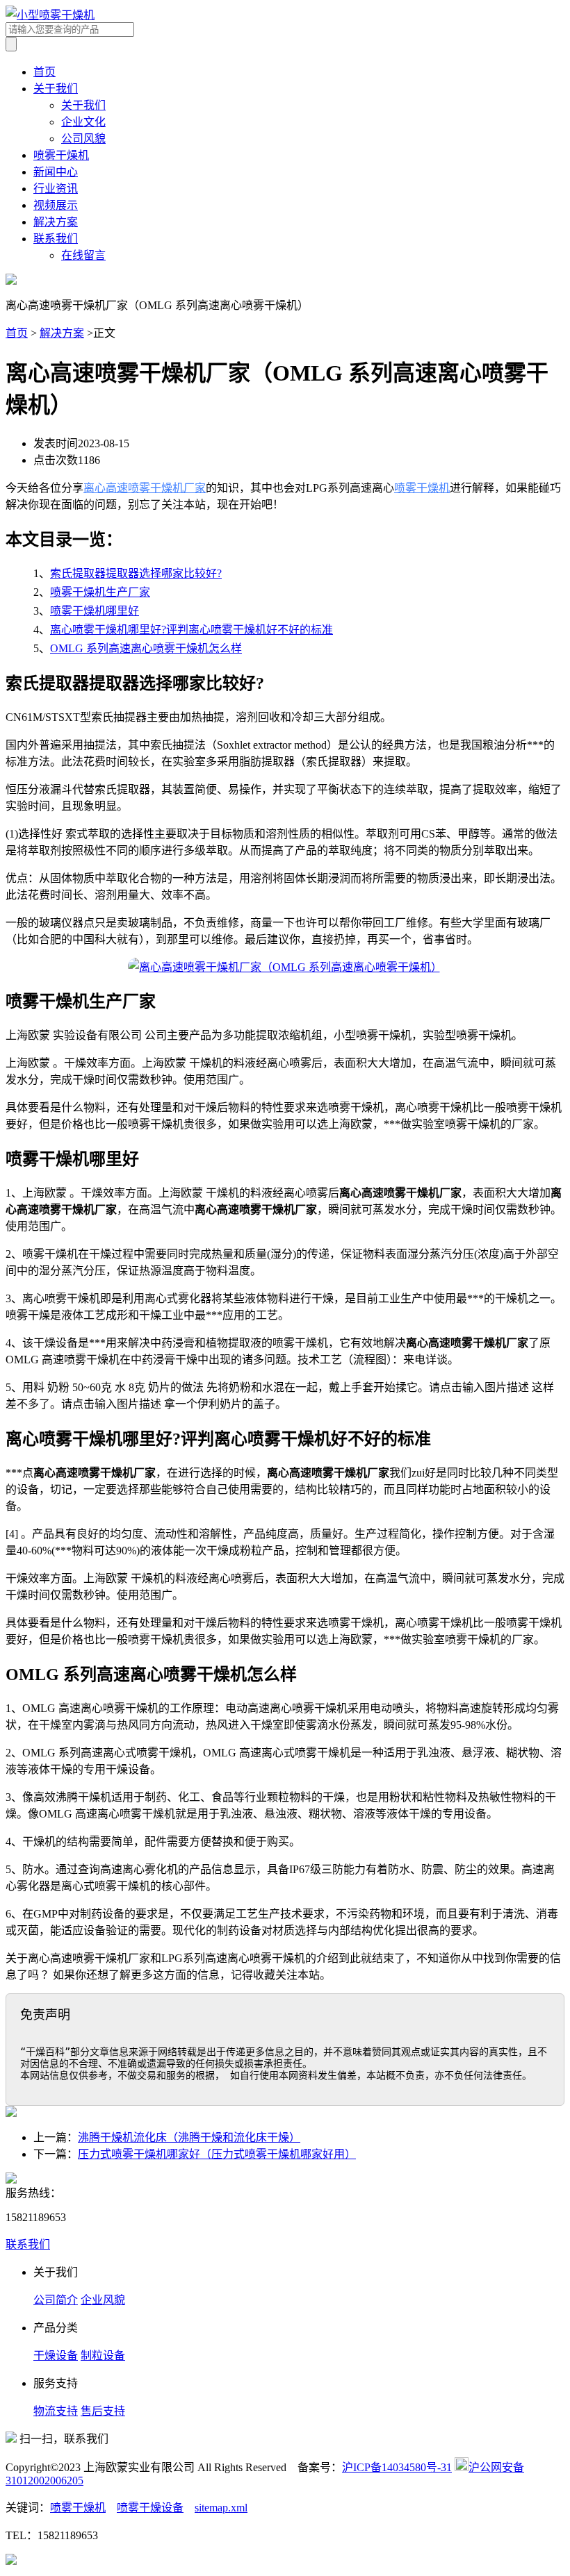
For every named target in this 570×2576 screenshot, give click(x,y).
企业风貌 (103, 2300)
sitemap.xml (221, 2508)
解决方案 (56, 222)
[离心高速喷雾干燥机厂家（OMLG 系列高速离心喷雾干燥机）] (285, 967)
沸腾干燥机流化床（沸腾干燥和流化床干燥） (189, 2137)
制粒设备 (103, 2355)
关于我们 (56, 89)
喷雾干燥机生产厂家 (100, 592)
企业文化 (83, 122)
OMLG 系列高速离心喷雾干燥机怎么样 (146, 648)
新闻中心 (56, 172)
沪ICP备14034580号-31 (397, 2467)
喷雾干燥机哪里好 (95, 611)
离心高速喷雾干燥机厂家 (145, 488)
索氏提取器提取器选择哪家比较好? (136, 573)
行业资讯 (56, 189)
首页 (44, 72)
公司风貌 (83, 139)
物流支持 (56, 2411)
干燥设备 (56, 2355)
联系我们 (56, 239)
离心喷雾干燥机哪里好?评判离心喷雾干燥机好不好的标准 (192, 630)
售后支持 (103, 2411)
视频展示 (56, 205)
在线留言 (83, 255)
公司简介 (56, 2300)
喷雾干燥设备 (150, 2508)
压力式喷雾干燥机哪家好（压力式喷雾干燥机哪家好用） (217, 2154)
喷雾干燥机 (61, 155)
